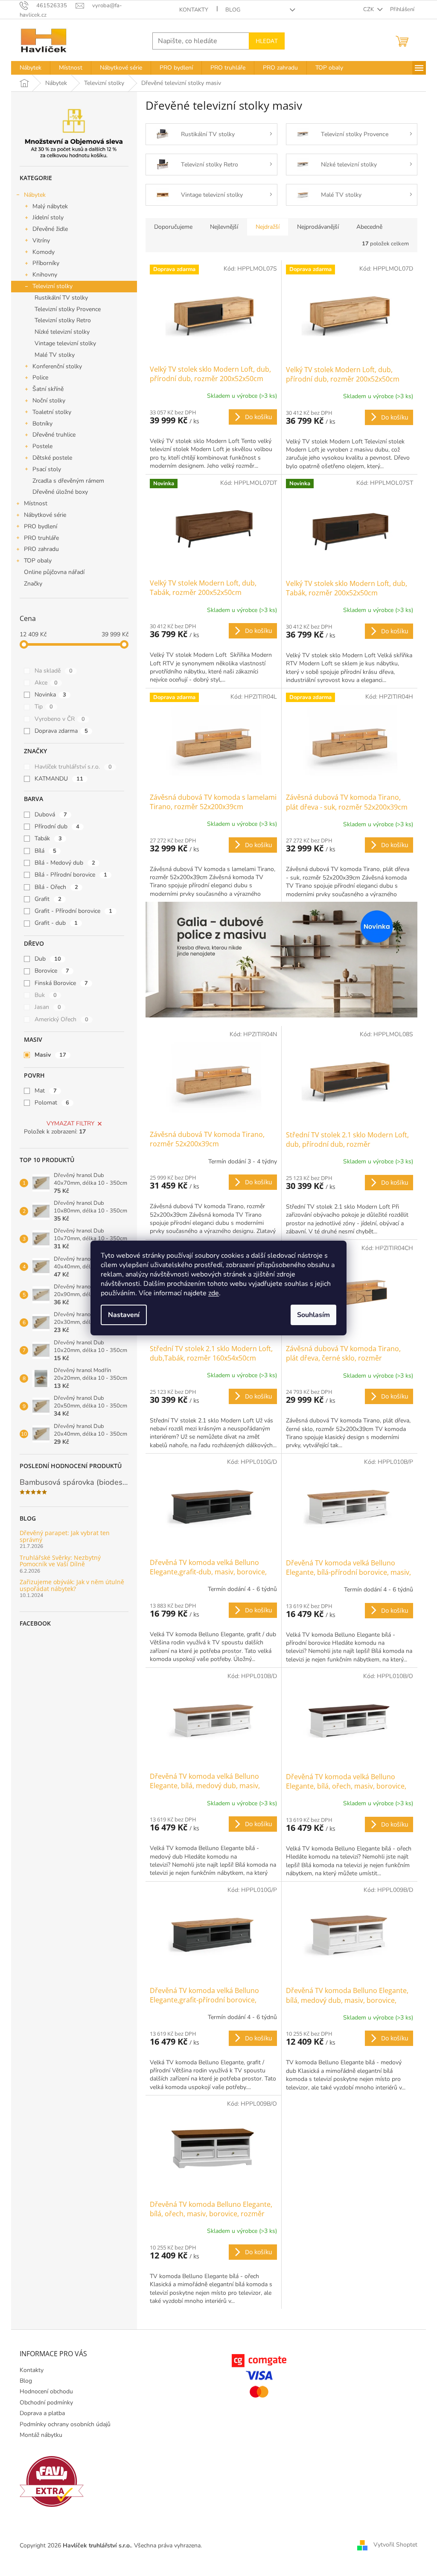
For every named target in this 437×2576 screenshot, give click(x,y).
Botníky (42, 424)
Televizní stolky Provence (68, 309)
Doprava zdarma (61, 731)
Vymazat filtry (70, 1123)
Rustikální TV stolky (61, 298)
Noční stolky (49, 401)
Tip (44, 707)
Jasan (48, 1007)
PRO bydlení (41, 526)
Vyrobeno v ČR (60, 719)
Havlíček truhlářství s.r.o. (73, 767)
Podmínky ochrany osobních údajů (65, 2424)
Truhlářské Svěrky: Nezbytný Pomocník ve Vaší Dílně (60, 1561)
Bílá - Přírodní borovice (71, 875)
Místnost (36, 503)
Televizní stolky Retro (63, 320)
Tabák (48, 838)
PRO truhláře (41, 538)
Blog (233, 10)
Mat (46, 1091)
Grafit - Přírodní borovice (73, 911)
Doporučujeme (173, 227)
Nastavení (124, 1315)
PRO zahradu (41, 549)
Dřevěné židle (50, 229)
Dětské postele (52, 458)
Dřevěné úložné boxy (60, 492)
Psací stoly (47, 469)
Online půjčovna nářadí (54, 572)
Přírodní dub (57, 826)
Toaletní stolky (52, 412)
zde (214, 1293)
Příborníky (46, 263)
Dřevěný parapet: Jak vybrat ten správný (65, 1536)
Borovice (52, 971)
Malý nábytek (50, 206)
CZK (369, 9)
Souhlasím (313, 1315)
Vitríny (41, 240)
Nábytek (35, 195)
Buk (46, 995)
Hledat (267, 41)
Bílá (45, 851)
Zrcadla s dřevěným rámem (68, 481)
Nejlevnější (224, 227)
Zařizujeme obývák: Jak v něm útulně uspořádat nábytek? (72, 1585)
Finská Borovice (61, 983)
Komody (44, 252)
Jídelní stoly (48, 217)
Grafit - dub (56, 923)
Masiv (50, 1055)
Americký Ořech (61, 1019)
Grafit (48, 899)
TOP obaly (38, 561)
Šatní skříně (48, 389)
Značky (33, 584)
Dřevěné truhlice (54, 435)
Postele (42, 446)
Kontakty (194, 10)
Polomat (52, 1103)
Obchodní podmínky (46, 2403)
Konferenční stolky (57, 366)
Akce (46, 683)
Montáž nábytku (41, 2435)
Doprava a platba (42, 2413)
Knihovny (45, 275)
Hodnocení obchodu (46, 2391)
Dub (48, 959)
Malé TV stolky (55, 355)
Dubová (51, 814)
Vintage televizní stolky (65, 343)
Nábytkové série (45, 515)
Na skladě (54, 671)
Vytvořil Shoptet (395, 2545)
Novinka (50, 695)
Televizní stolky (52, 286)
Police (40, 377)
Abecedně (369, 227)
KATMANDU (59, 779)
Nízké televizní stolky (62, 332)
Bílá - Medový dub (65, 863)
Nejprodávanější (318, 227)
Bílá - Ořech (56, 887)
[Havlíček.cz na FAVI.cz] (52, 2481)
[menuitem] (31, 68)
